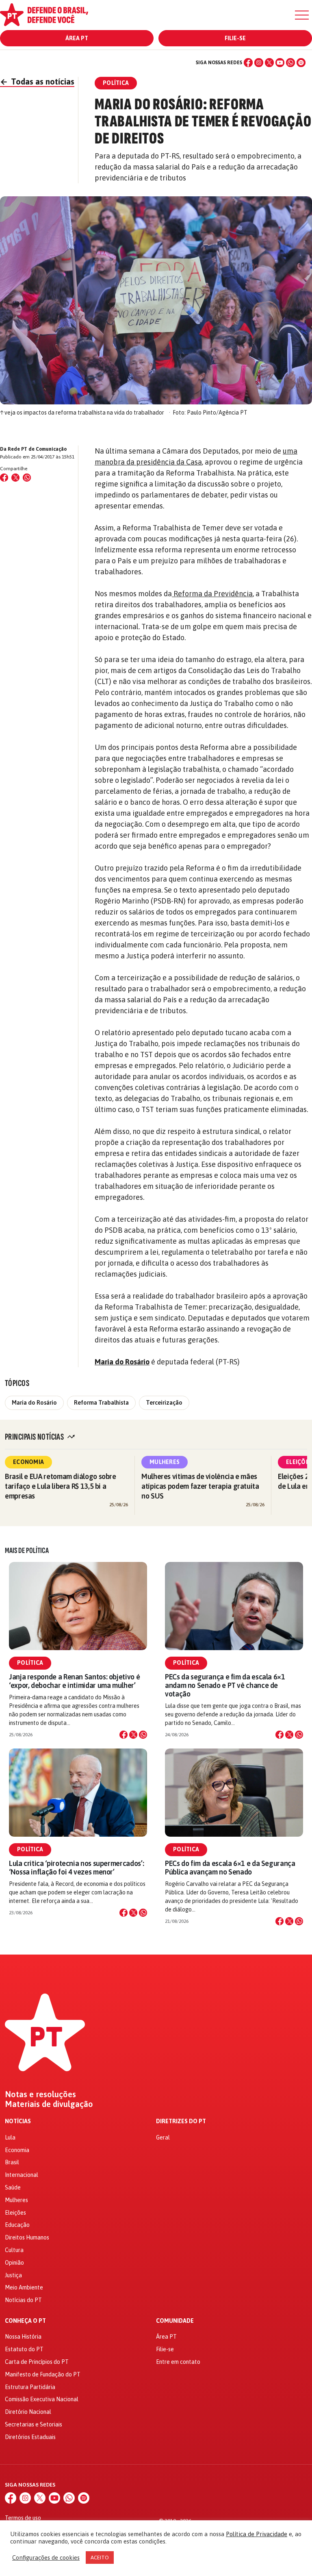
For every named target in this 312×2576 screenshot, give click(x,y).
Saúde (13, 2187)
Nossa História (23, 2337)
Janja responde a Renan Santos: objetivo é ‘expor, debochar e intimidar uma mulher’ (74, 1681)
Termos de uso (23, 2518)
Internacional (22, 2175)
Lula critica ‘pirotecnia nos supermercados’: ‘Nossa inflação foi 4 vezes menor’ (76, 1868)
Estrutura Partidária (30, 2387)
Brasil (12, 2162)
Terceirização (164, 1403)
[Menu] (302, 15)
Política (30, 1663)
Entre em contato (178, 2362)
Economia (28, 1462)
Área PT (77, 38)
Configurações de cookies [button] (46, 2558)
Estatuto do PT (24, 2349)
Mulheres (165, 1462)
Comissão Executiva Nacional (42, 2399)
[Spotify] (301, 63)
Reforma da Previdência (212, 594)
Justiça (13, 2275)
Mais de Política (27, 1551)
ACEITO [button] (100, 2558)
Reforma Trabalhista (101, 1403)
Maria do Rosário (122, 1362)
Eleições (15, 2213)
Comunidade (175, 2321)
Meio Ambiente (24, 2287)
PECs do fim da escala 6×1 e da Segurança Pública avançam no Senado (230, 1868)
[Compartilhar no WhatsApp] (27, 478)
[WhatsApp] (290, 63)
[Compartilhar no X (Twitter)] (15, 478)
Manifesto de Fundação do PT (43, 2374)
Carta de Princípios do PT (37, 2362)
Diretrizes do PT (181, 2121)
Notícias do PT (23, 2300)
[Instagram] (259, 63)
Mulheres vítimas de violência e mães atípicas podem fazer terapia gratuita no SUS (200, 1486)
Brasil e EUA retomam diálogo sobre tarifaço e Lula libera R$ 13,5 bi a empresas (61, 1486)
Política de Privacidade (257, 2534)
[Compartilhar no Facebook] (4, 478)
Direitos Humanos (27, 2237)
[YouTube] (280, 63)
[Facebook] (248, 63)
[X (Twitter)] (269, 63)
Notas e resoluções (40, 2094)
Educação (17, 2225)
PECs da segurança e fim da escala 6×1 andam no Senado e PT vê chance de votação (225, 1685)
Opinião (14, 2263)
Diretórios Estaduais (30, 2437)
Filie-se (235, 38)
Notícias (18, 2121)
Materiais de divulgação (49, 2104)
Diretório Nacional (28, 2412)
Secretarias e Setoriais (34, 2424)
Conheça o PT (25, 2321)
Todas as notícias (37, 81)
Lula (10, 2137)
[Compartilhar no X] (133, 1735)
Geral (163, 2137)
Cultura (14, 2250)
